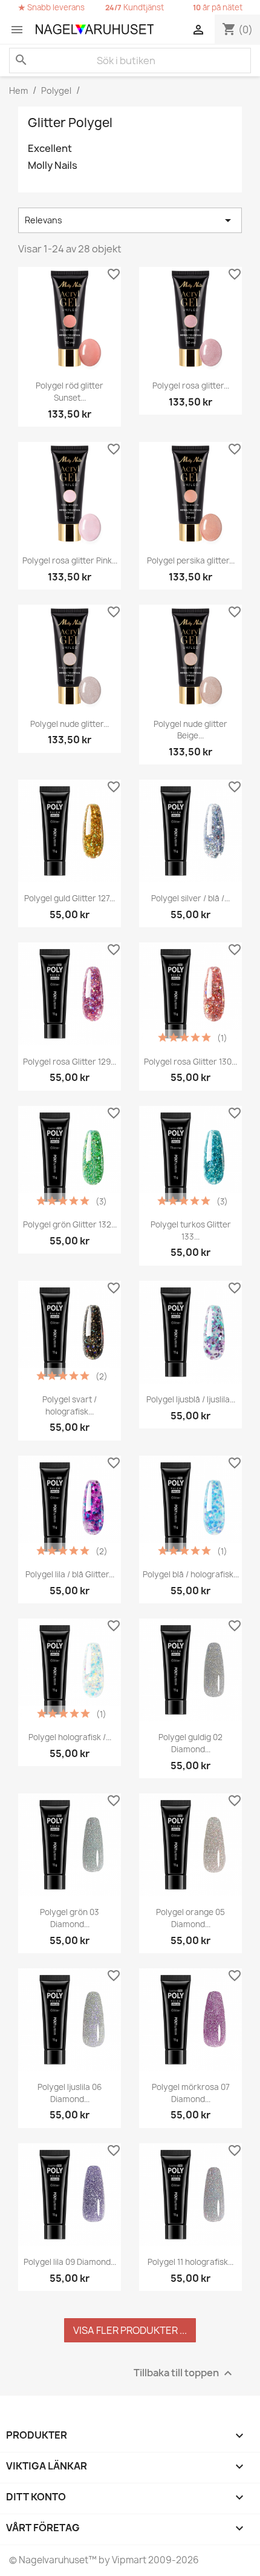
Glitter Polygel (70, 123)
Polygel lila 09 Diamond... (70, 2262)
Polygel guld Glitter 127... (70, 898)
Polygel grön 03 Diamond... (70, 1918)
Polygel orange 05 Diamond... (190, 1918)
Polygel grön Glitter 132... (70, 1224)
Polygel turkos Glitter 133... (191, 1230)
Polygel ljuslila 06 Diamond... (70, 2093)
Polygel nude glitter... (70, 724)
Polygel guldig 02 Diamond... (190, 1743)
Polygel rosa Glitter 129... (70, 1062)
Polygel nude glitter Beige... (190, 730)
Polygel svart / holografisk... (70, 1405)
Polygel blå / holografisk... (191, 1574)
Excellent (50, 149)
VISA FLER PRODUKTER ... (130, 2330)
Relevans (130, 220)
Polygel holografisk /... (70, 1737)
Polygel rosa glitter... (191, 386)
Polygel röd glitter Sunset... (70, 392)
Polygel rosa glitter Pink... (70, 560)
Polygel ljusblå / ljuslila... (191, 1399)
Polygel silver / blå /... (190, 898)
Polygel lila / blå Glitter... (70, 1574)
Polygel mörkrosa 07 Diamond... (191, 2093)
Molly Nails (53, 166)
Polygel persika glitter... (191, 560)
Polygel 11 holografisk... (190, 2262)
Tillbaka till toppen (184, 2373)
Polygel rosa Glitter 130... (190, 1062)
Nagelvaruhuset (53, 2560)
